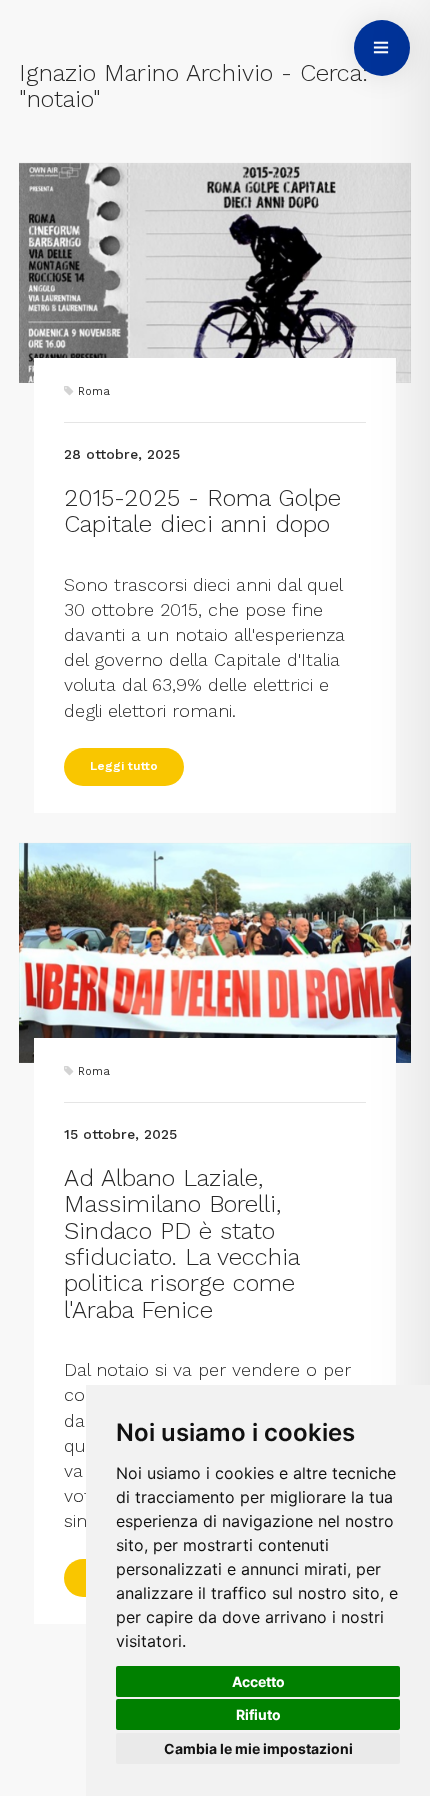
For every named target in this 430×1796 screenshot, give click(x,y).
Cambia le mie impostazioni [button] (258, 1748)
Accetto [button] (258, 1681)
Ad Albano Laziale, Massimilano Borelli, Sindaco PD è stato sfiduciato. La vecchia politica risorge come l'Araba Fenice (181, 1244)
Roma (94, 391)
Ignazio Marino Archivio (146, 73)
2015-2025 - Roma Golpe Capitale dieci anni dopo (202, 511)
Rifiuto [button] (258, 1714)
